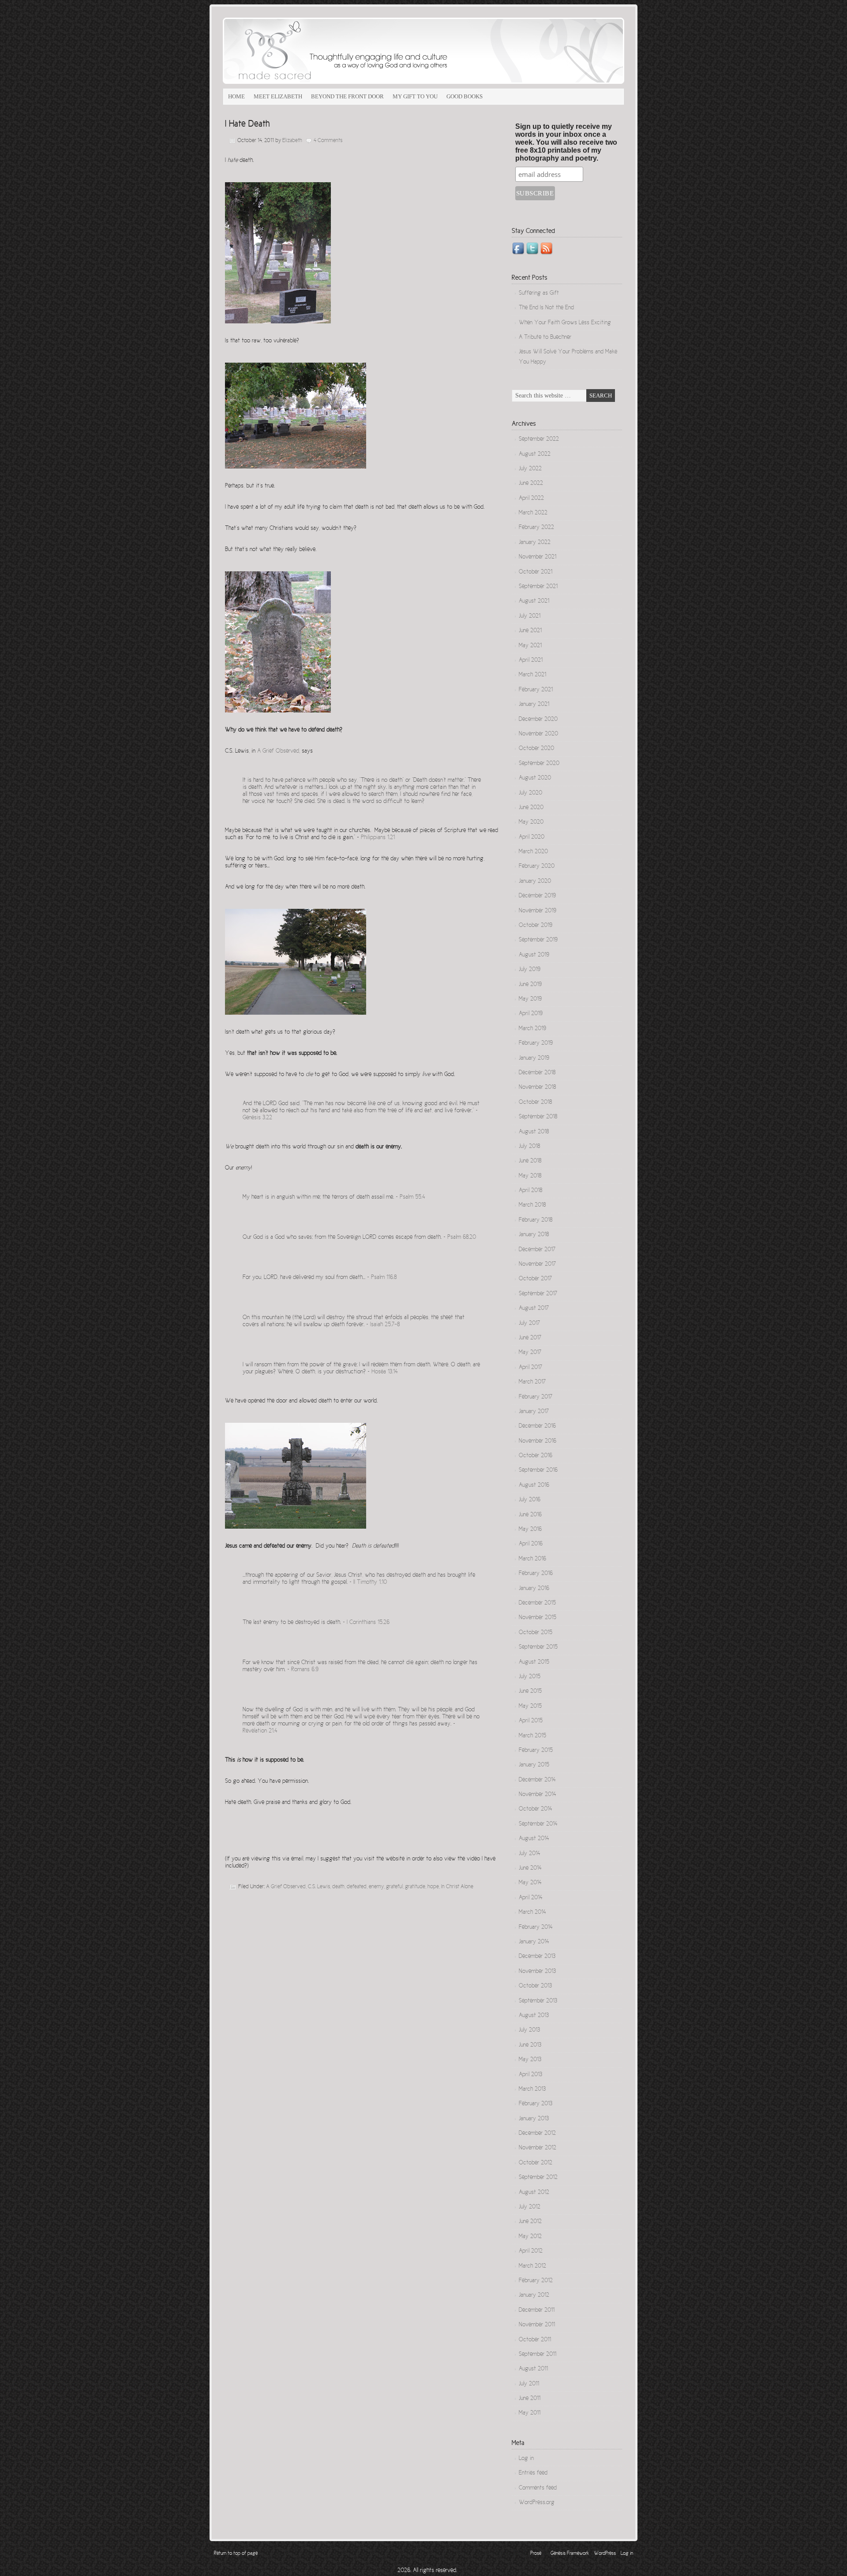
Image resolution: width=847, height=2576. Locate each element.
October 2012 (536, 2163)
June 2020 (531, 808)
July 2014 (530, 1854)
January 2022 (535, 543)
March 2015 (532, 1736)
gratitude (415, 1887)
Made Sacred (322, 51)
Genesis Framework (570, 2554)
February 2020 (537, 866)
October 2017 (535, 1279)
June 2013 (530, 2045)
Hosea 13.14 (385, 1372)
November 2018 (537, 1087)
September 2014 (538, 1824)
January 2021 (534, 705)
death (338, 1887)
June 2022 (531, 484)
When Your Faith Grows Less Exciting (565, 323)
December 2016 (537, 1426)
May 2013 (530, 2060)
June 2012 (530, 2222)
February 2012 (536, 2281)
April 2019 (531, 1014)
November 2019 (538, 911)
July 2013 (529, 2030)
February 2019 (536, 1043)
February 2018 (536, 1220)
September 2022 (539, 439)
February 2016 (536, 1574)
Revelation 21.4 (260, 1731)
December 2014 (537, 1780)
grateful (394, 1887)
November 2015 (538, 1618)
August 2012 (534, 2193)
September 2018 (538, 1117)
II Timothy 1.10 (370, 1582)
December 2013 (537, 1957)
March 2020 (533, 852)
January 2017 (534, 1412)
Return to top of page (236, 2554)
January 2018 (534, 1235)
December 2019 (537, 896)
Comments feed (538, 2488)
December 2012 (537, 2134)
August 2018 (534, 1132)
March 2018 (532, 1205)
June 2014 (530, 1868)
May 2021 (530, 646)
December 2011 (537, 2310)
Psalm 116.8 (384, 1278)
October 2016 (536, 1456)
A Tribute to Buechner (545, 337)
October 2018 (535, 1102)
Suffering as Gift (539, 293)
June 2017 (530, 1338)
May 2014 (530, 1883)
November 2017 (537, 1264)
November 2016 (538, 1441)
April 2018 (530, 1191)
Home (236, 96)
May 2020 (531, 822)
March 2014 (532, 1912)
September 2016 (538, 1470)
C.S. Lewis (319, 1887)
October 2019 (536, 926)
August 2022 (535, 454)
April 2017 (530, 1368)
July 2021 (530, 616)
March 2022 (533, 513)
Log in (526, 2459)
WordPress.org (537, 2503)
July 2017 (529, 1324)
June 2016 (530, 1515)
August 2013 (534, 2016)
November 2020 (538, 734)
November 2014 (538, 1795)
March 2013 (532, 2089)
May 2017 (530, 1353)
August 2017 (534, 1309)
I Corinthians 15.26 (368, 1623)
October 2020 (536, 749)
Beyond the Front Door (347, 96)
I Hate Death (247, 124)
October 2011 (535, 2340)
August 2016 (534, 1485)
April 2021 (531, 660)
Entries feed (533, 2473)
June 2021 (530, 631)
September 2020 (539, 764)
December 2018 (537, 1073)
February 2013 (536, 2104)
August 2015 (534, 1662)
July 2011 (529, 2384)
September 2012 (538, 2178)
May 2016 (530, 1530)
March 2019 (532, 1029)
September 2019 (538, 940)
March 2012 (532, 2266)
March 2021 (532, 675)
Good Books (465, 96)
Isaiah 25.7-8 (385, 1325)
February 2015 (536, 1751)
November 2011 (537, 2325)
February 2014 (536, 1927)
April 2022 (531, 499)
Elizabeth (292, 141)
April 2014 (531, 1898)
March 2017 (532, 1382)
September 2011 (538, 2355)
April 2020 (532, 837)
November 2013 (537, 1972)
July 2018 (529, 1147)
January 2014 (534, 1942)
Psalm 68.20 (462, 1237)
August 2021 (534, 601)
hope (433, 1887)
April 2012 (531, 2251)
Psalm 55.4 (412, 1197)
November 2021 (538, 557)
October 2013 (535, 1986)
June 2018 (530, 1161)
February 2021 (536, 690)
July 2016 (530, 1500)
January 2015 (534, 1765)
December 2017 (537, 1250)
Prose (536, 2554)
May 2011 (530, 2413)
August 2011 (533, 2369)
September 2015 (538, 1647)
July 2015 (530, 1677)
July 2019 (530, 970)
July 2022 (530, 469)
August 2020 (535, 778)
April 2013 (530, 2075)
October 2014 (536, 1809)
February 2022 (536, 528)
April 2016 (531, 1544)
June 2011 (530, 2399)
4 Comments (328, 141)
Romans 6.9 (305, 1670)
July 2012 (530, 2207)
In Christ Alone (457, 1887)
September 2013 (538, 2001)
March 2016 (532, 1559)
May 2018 (530, 1176)
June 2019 (530, 985)
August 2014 (534, 1839)
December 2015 (537, 1603)
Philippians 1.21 (378, 838)
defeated (357, 1887)
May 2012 (530, 2237)
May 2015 (530, 1706)
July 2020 (530, 793)
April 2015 (531, 1721)
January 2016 (534, 1589)
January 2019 (534, 1058)
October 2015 (536, 1633)
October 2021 (536, 572)
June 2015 (530, 1691)
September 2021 (538, 587)
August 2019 (534, 955)
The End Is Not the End (546, 308)
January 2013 (534, 2119)
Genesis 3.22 (257, 1118)
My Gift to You (415, 96)
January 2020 (535, 881)
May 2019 (530, 999)
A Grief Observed (278, 751)
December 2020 (538, 720)
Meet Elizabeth (278, 96)
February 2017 (536, 1397)
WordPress (605, 2554)
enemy (376, 1887)
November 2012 (538, 2148)
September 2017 (538, 1294)
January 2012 (534, 2295)
